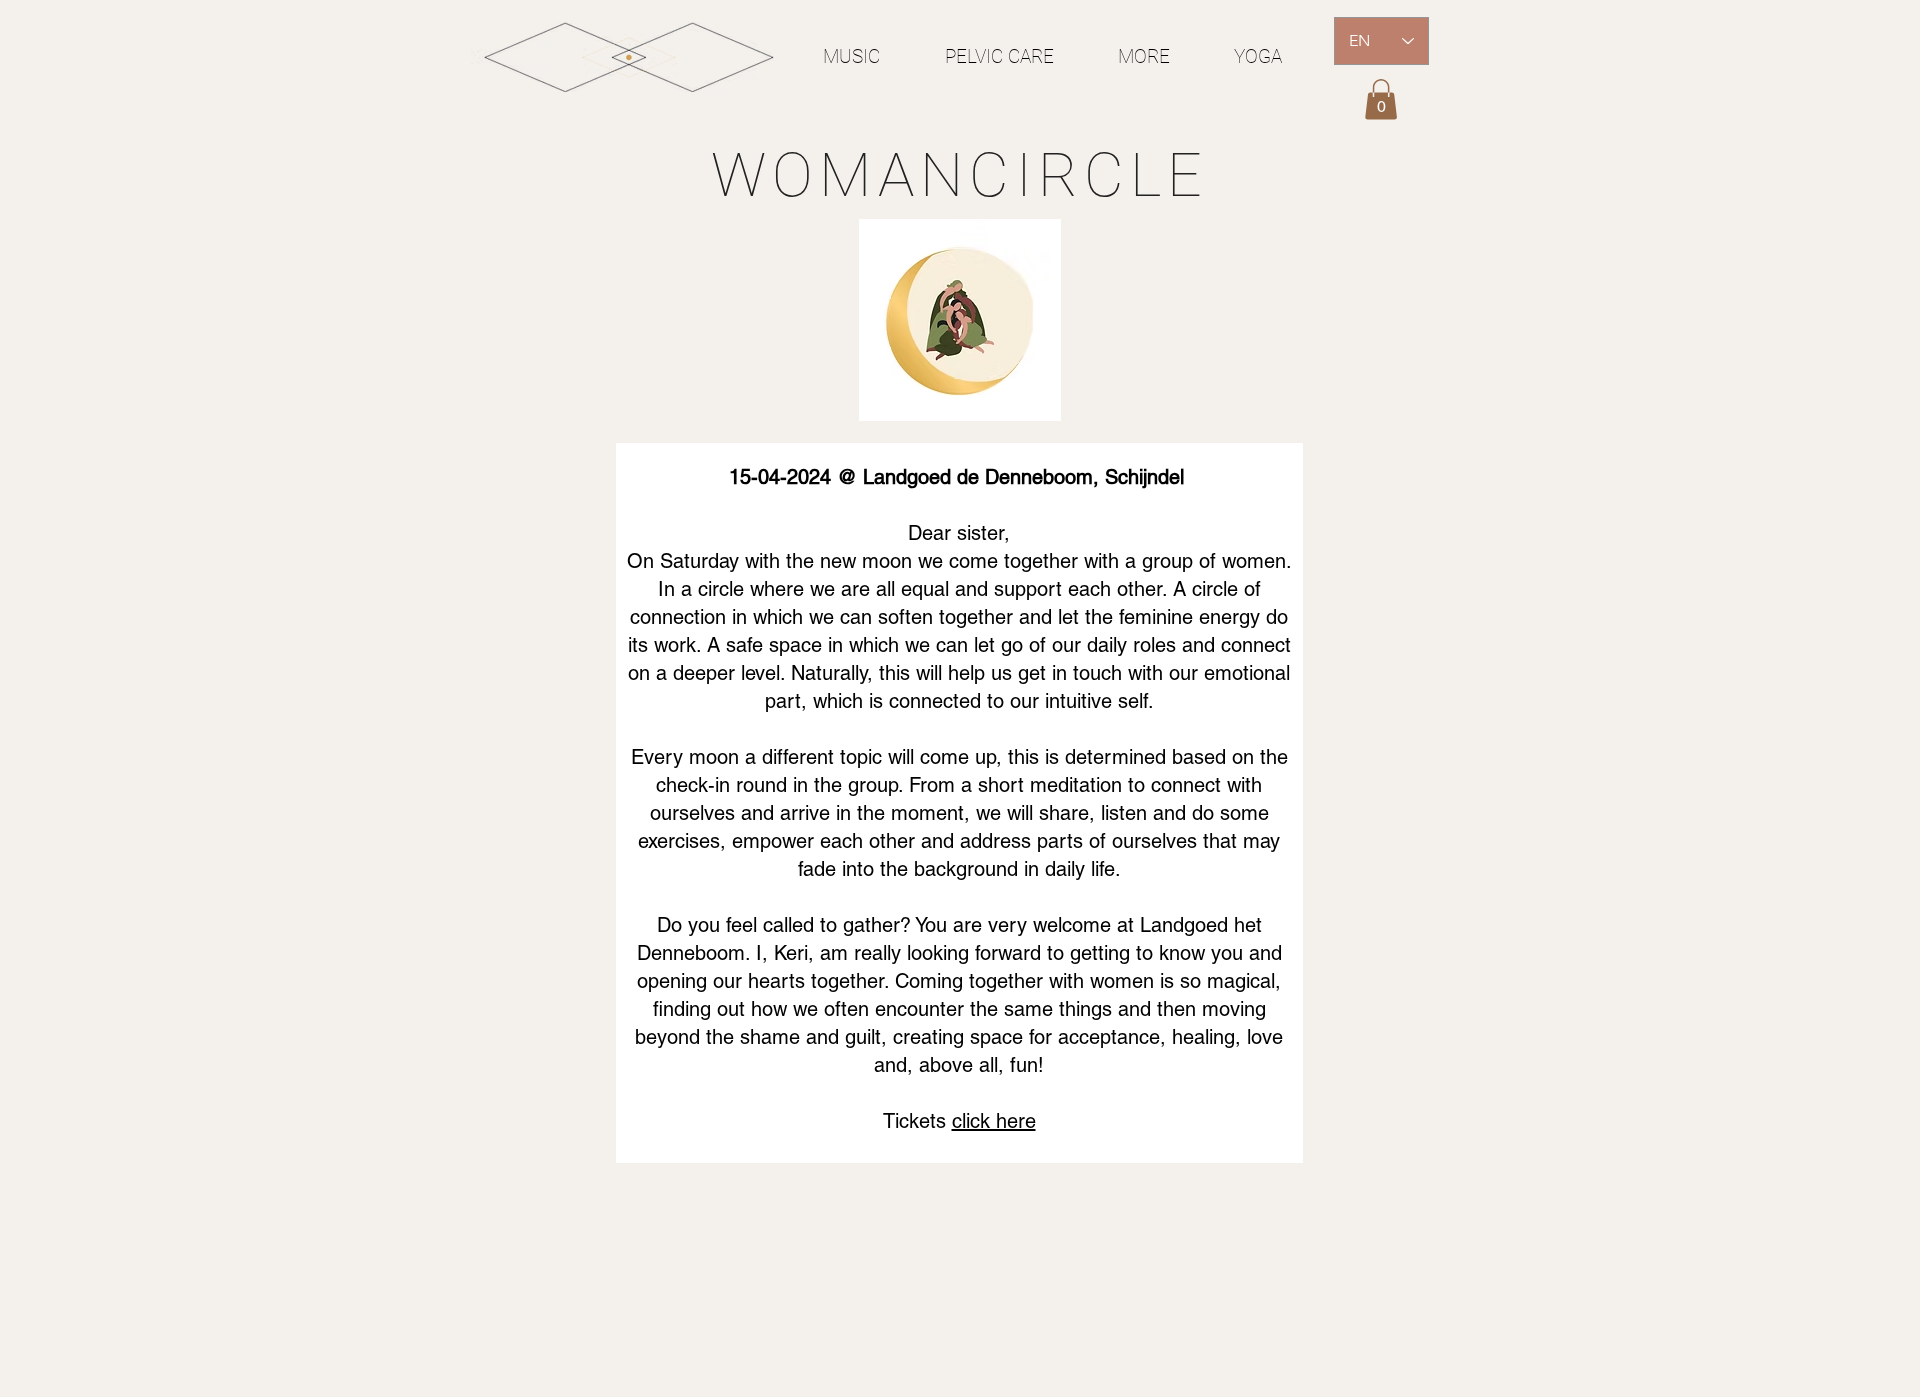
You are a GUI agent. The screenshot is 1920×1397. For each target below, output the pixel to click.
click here (994, 1121)
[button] (1381, 99)
